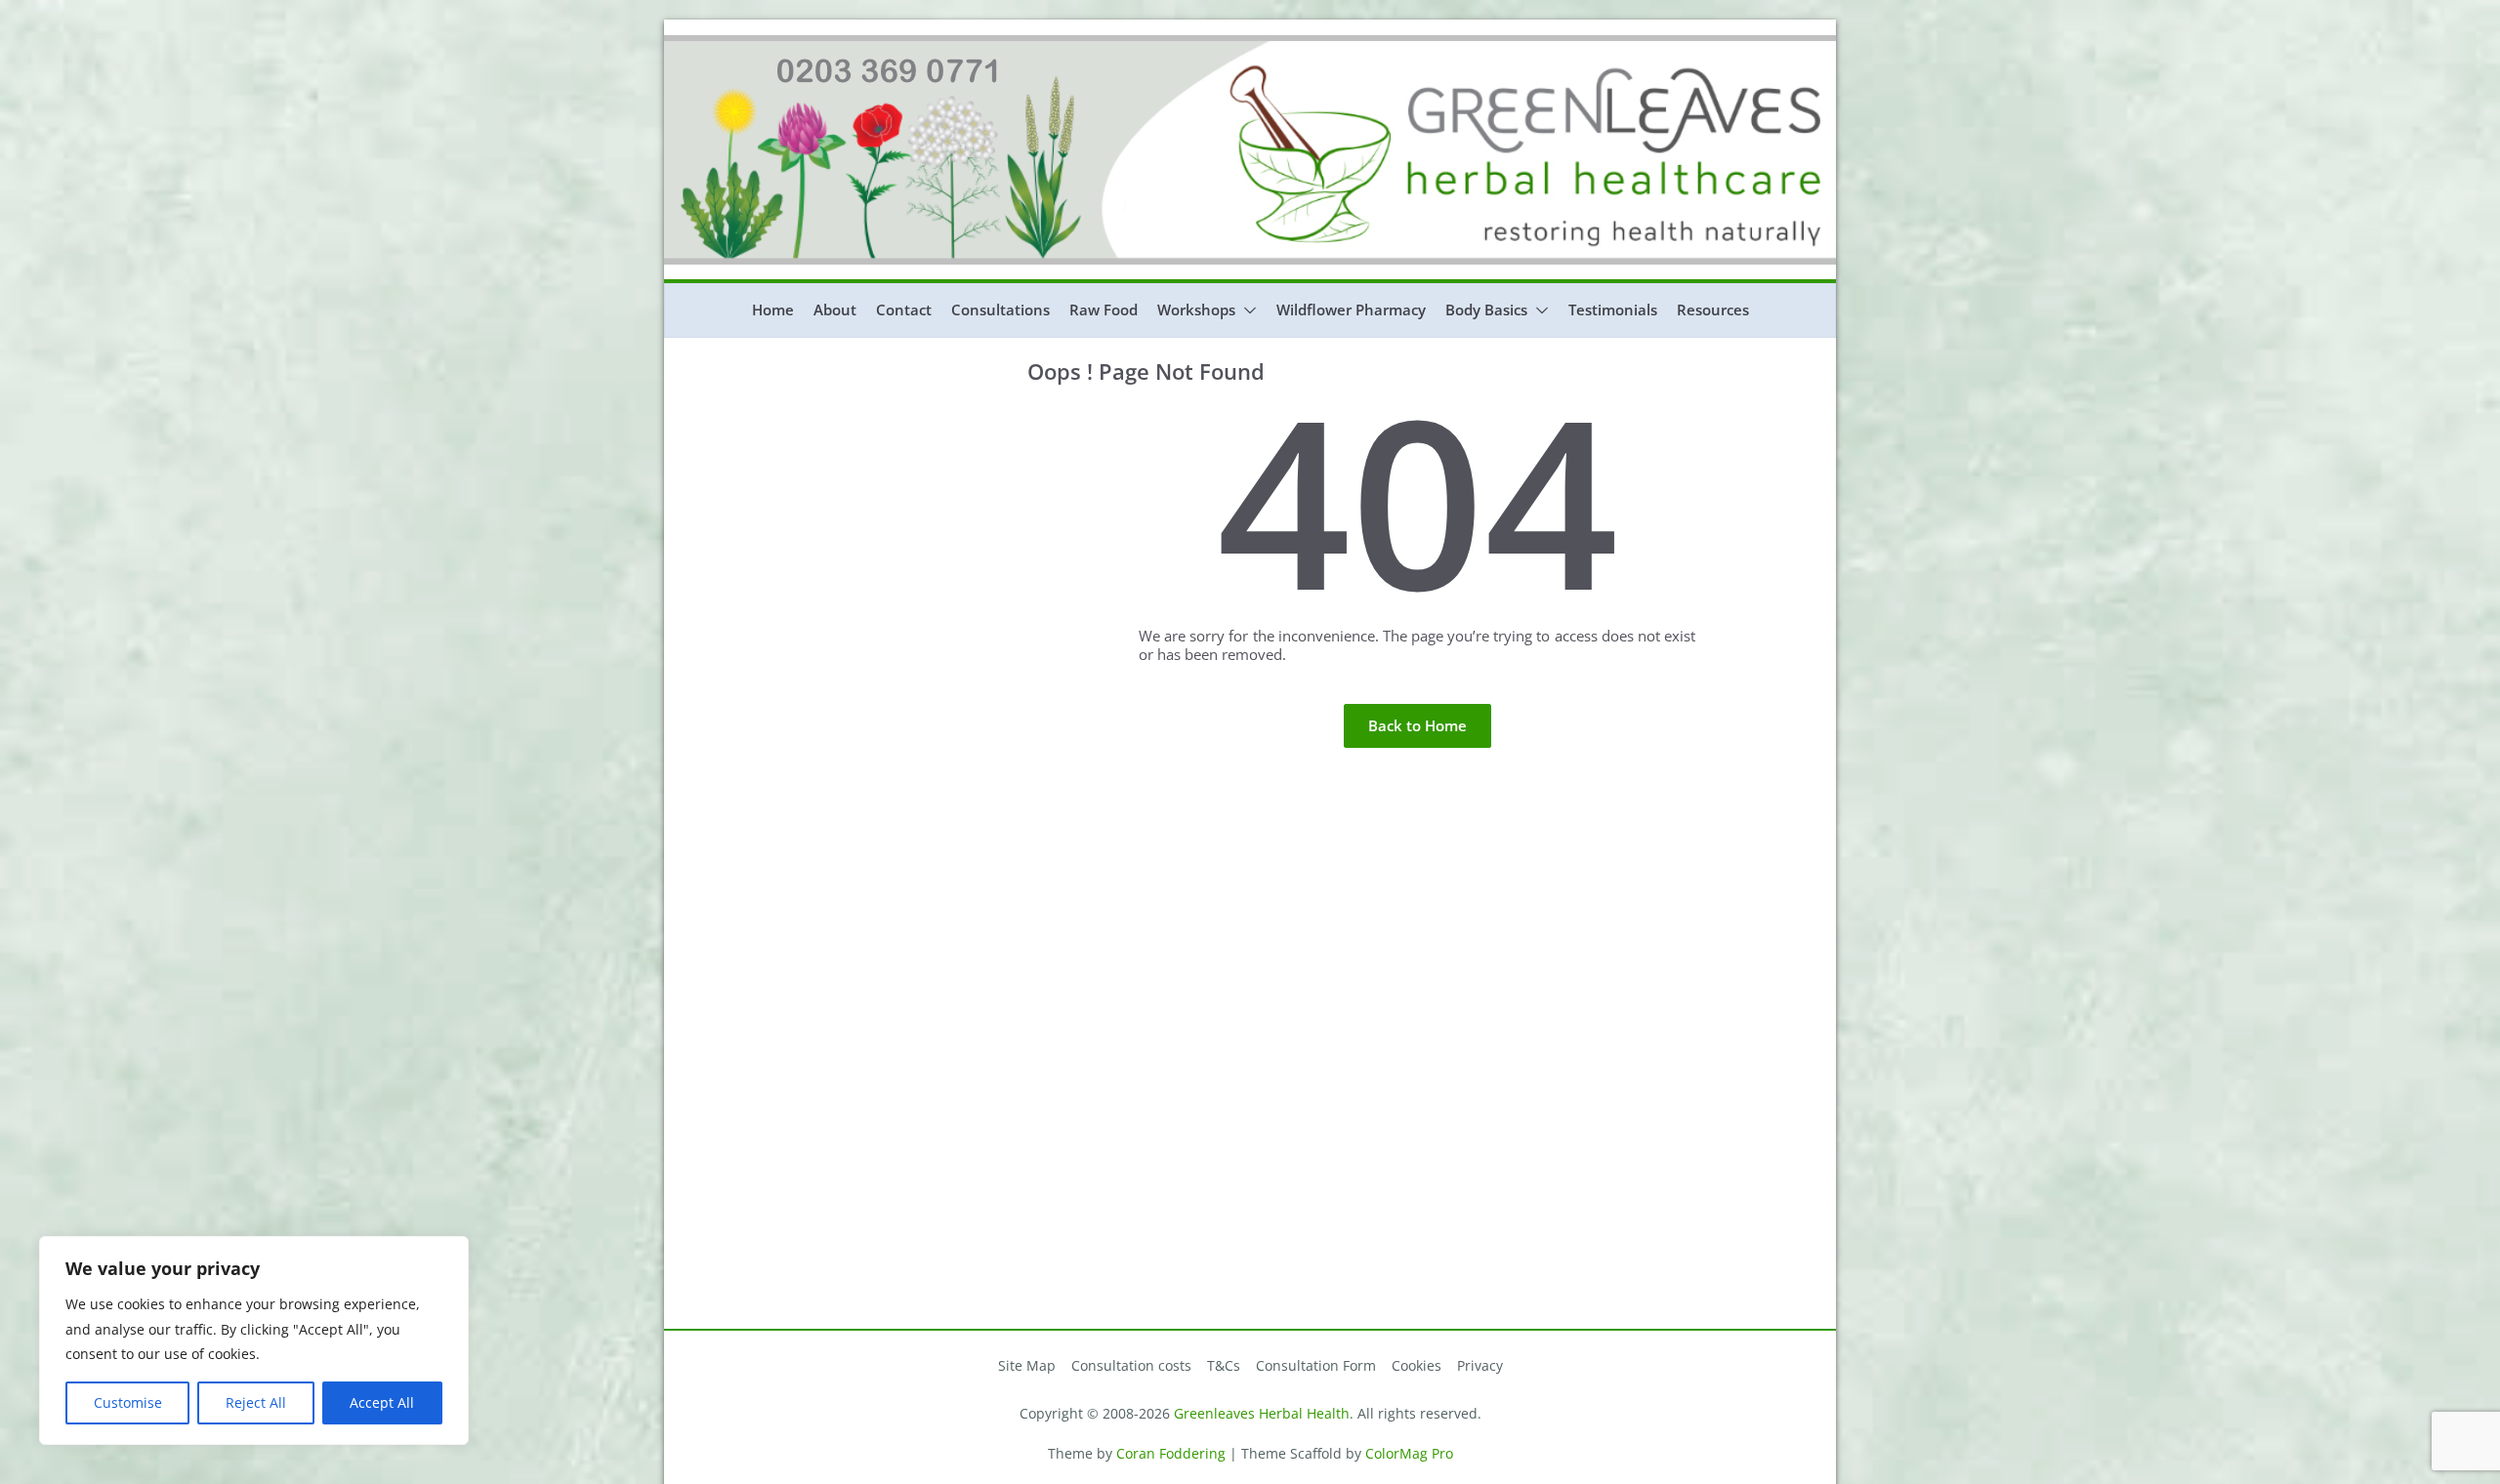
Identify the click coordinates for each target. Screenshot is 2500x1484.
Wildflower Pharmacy (1351, 309)
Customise (128, 1402)
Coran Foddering (1171, 1453)
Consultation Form (1316, 1365)
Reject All (256, 1402)
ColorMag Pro (1409, 1453)
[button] (1246, 310)
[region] (254, 1340)
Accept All (382, 1402)
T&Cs (1224, 1365)
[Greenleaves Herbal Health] (1250, 44)
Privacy (1480, 1365)
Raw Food (1104, 309)
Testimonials (1613, 309)
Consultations (1000, 309)
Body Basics (1486, 309)
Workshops (1196, 309)
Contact (904, 309)
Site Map (1027, 1365)
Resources (1713, 309)
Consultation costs (1131, 1365)
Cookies (1417, 1365)
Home (773, 309)
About (835, 309)
